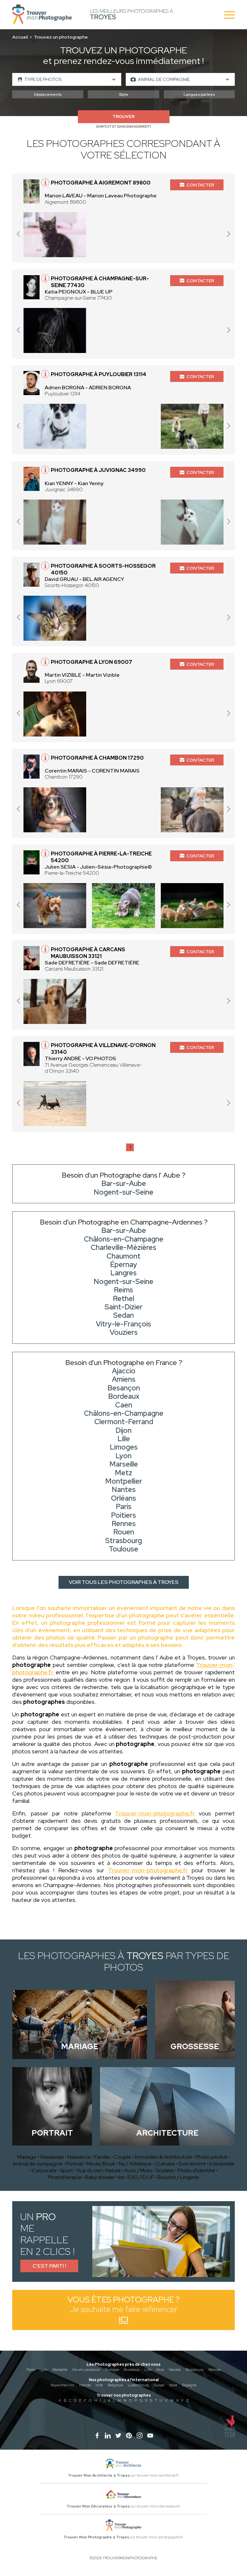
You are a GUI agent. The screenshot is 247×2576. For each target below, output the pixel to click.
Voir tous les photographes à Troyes (124, 1582)
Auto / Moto (138, 2170)
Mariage (27, 2157)
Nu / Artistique (135, 2164)
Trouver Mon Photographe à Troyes (96, 2537)
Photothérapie (65, 2177)
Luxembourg (138, 2385)
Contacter (200, 185)
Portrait (75, 2164)
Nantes (175, 2370)
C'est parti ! (49, 2266)
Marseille (60, 2370)
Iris (121, 2177)
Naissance (79, 2157)
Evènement (192, 2164)
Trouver (123, 117)
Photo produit (211, 2157)
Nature (113, 2170)
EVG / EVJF (141, 2177)
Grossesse (52, 2157)
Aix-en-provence (86, 2370)
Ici (123, 2320)
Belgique (115, 2385)
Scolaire (165, 2170)
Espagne (189, 2385)
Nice (160, 2370)
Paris (31, 2370)
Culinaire (165, 2164)
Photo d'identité (196, 2170)
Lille (148, 2370)
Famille (102, 2157)
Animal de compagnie (38, 2164)
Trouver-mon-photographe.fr (155, 1813)
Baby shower (100, 2177)
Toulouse (112, 2370)
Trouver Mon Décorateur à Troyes (98, 2506)
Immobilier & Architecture (163, 2157)
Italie (173, 2385)
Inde (99, 2385)
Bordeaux (132, 2370)
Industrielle (222, 2164)
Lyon (44, 2370)
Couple (123, 2157)
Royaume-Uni (63, 2385)
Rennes (215, 2370)
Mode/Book (101, 2164)
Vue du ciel (89, 2170)
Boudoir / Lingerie (178, 2177)
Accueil (20, 37)
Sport (67, 2170)
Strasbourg (195, 2370)
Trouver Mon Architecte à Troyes (99, 2475)
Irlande (85, 2385)
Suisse (159, 2385)
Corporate (44, 2170)
